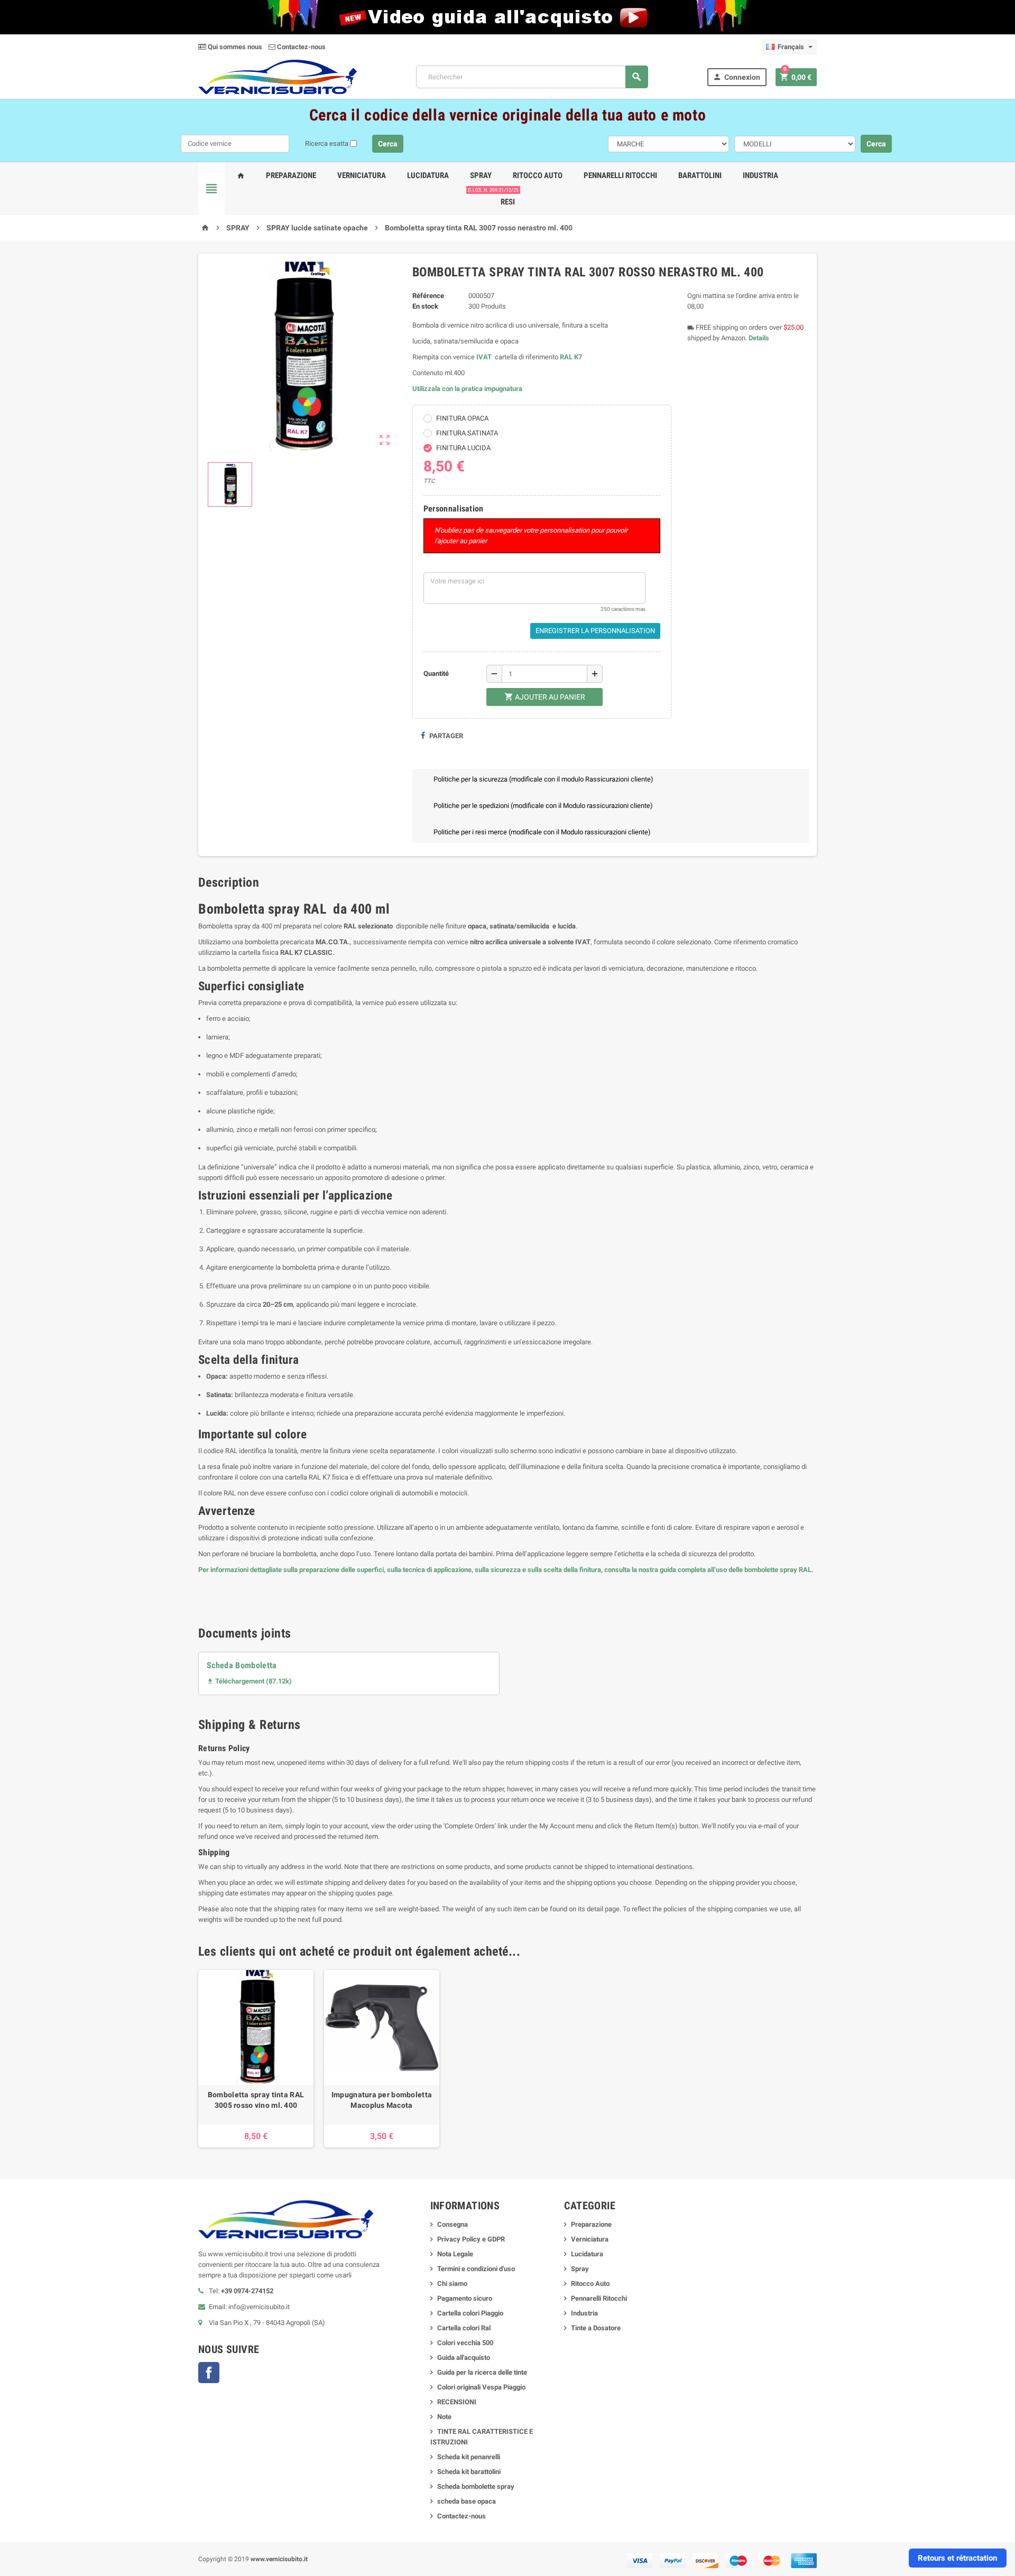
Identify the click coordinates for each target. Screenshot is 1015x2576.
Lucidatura (428, 175)
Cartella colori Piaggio (470, 2313)
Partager (445, 736)
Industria (760, 175)
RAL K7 (571, 357)
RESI (506, 198)
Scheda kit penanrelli (469, 2457)
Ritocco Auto (538, 175)
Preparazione (291, 175)
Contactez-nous (301, 47)
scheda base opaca (467, 2501)
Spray (481, 175)
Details (759, 338)
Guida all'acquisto (464, 2358)
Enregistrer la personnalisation (595, 631)
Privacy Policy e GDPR (471, 2239)
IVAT (484, 357)
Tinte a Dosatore (596, 2328)
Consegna (453, 2224)
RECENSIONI (457, 2402)
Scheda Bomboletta (242, 1665)
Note (444, 2417)
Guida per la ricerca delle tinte (482, 2372)
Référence (428, 296)
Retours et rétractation (957, 2558)
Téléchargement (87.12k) (249, 1681)
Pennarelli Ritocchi (620, 175)
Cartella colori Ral (464, 2328)
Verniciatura (362, 175)
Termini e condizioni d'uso (476, 2269)
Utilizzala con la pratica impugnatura (467, 389)
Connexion (736, 77)
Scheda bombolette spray (476, 2486)
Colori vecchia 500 (465, 2343)
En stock (425, 306)
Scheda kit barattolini (469, 2472)
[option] (256, 2059)
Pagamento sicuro (465, 2298)
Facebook (209, 2373)
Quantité (436, 673)
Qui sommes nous (234, 47)
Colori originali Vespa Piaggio (481, 2387)
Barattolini (700, 175)
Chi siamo (452, 2284)
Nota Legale (455, 2254)
